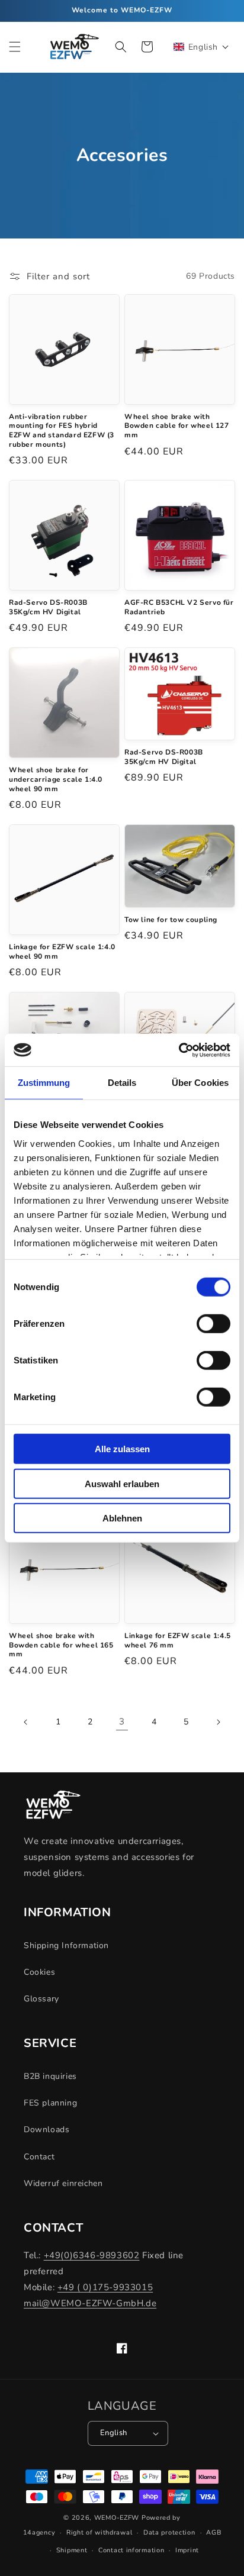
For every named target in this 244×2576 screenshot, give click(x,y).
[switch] (213, 1324)
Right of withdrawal (99, 2533)
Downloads (46, 2130)
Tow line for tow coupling (171, 920)
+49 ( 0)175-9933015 (105, 2287)
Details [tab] (122, 1083)
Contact (39, 2157)
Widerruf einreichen (63, 2183)
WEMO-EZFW (117, 2518)
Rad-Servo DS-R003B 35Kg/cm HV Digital (48, 607)
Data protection (169, 2533)
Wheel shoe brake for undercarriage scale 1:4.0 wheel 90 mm (56, 779)
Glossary (41, 1999)
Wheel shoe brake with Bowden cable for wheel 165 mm (61, 1645)
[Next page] (218, 1722)
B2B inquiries (50, 2076)
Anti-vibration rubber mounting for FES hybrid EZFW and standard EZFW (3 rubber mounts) (62, 431)
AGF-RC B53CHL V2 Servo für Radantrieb (179, 607)
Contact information (131, 2550)
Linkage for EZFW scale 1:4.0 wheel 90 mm (62, 952)
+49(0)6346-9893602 (92, 2255)
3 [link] (122, 1721)
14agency (39, 2533)
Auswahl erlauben (122, 1483)
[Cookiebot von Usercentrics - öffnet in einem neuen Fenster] (179, 1050)
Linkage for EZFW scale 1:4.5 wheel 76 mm (178, 1641)
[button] (15, 47)
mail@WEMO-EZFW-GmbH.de (90, 2303)
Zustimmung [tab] (44, 1083)
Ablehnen (122, 1518)
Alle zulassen (122, 1449)
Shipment (72, 2550)
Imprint (187, 2550)
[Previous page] (26, 1722)
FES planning (50, 2103)
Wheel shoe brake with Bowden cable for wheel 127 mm (177, 426)
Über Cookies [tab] (200, 1083)
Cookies (39, 1972)
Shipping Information (66, 1945)
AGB (213, 2533)
